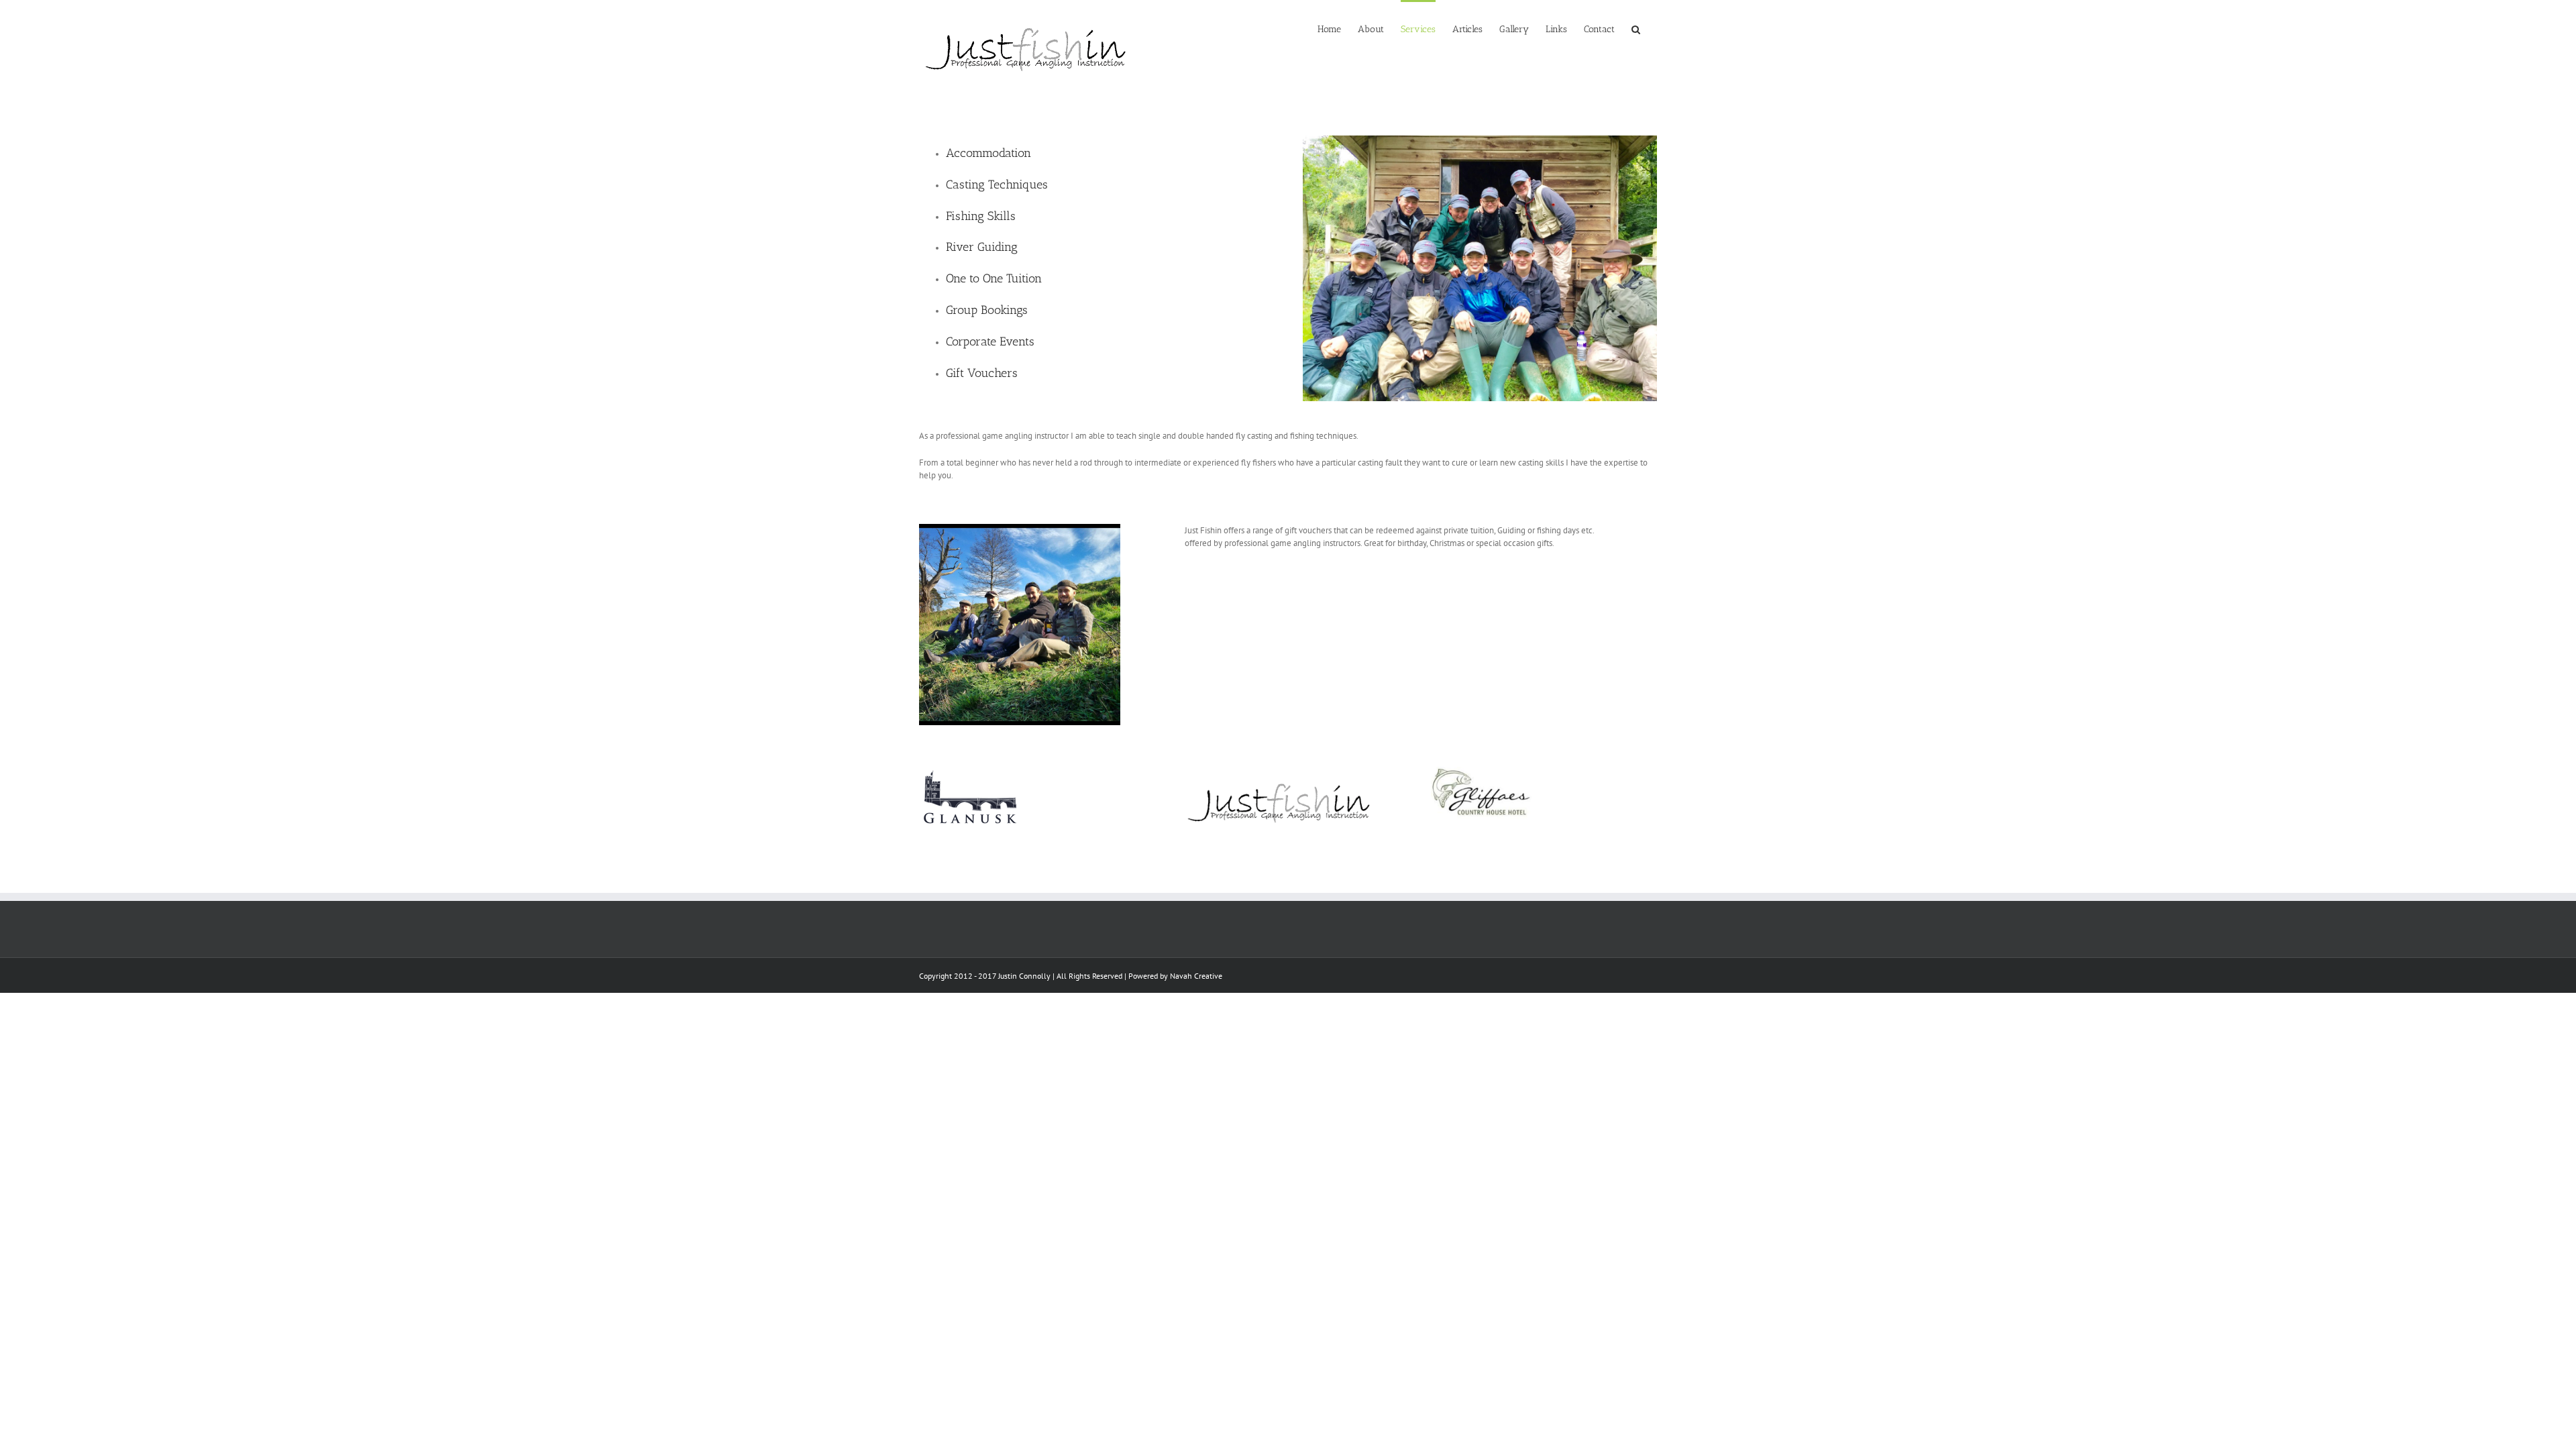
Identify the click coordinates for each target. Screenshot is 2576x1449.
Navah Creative (1196, 976)
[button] (1636, 28)
